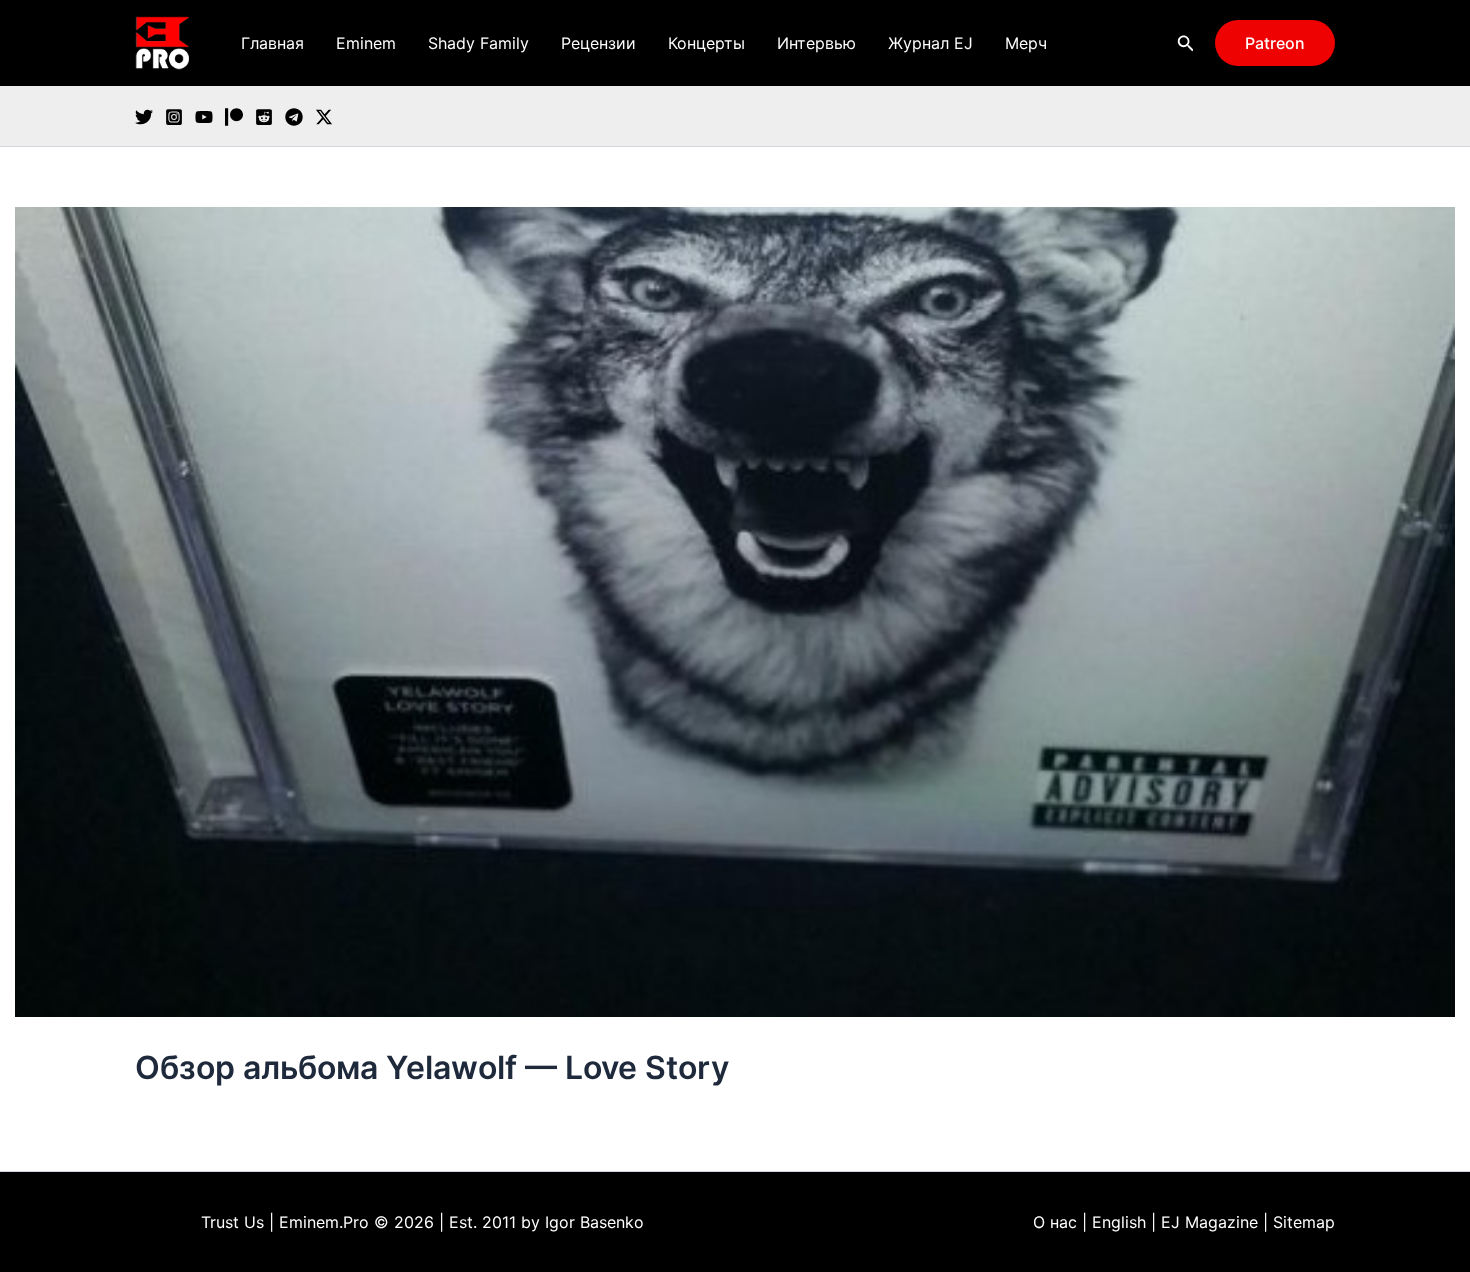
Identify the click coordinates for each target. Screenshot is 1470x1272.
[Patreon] (234, 117)
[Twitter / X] (324, 117)
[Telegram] (294, 117)
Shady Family (478, 43)
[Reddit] (264, 117)
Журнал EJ (930, 43)
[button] (1186, 43)
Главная (272, 43)
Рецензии (598, 43)
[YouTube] (204, 117)
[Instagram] (174, 117)
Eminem (366, 43)
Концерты (706, 43)
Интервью (816, 43)
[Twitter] (144, 117)
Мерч (1026, 43)
